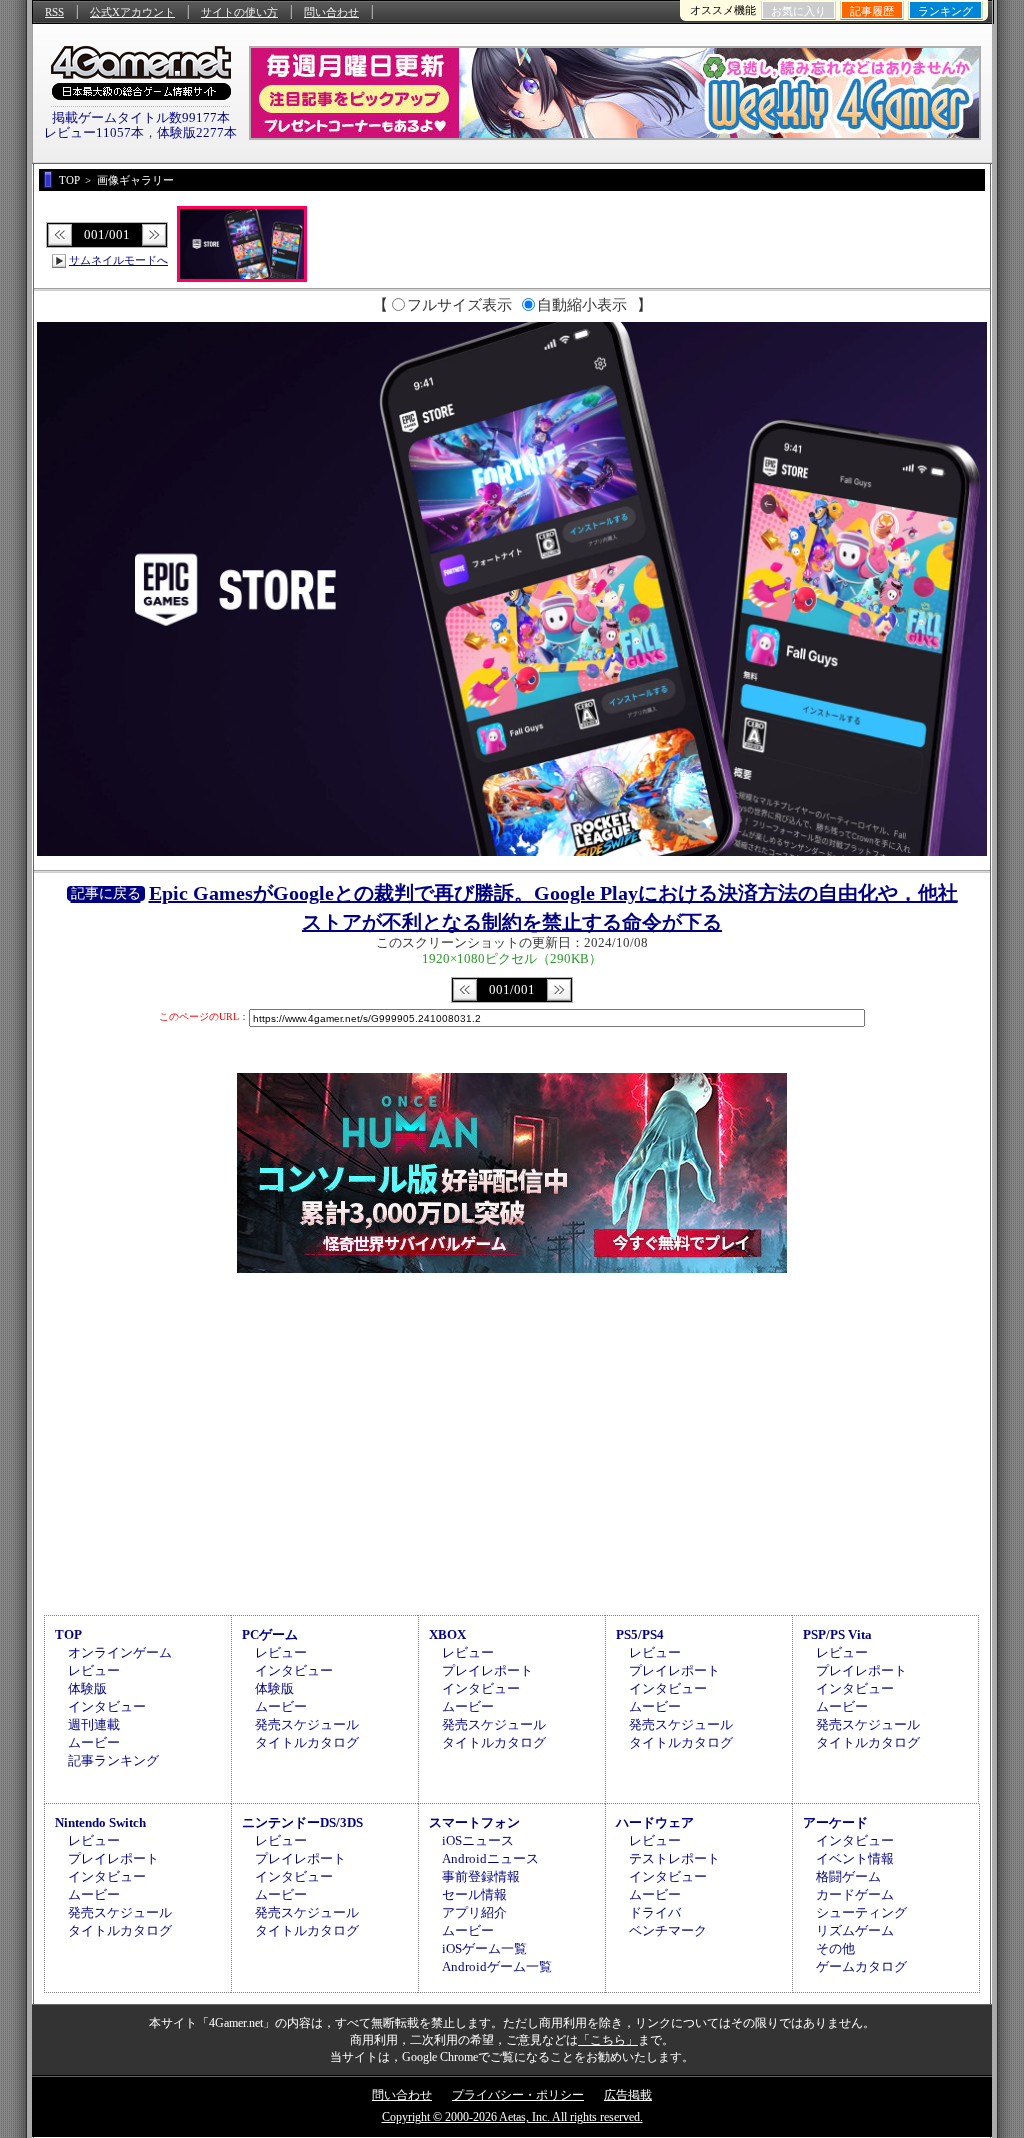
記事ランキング (113, 1760)
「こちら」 (608, 2040)
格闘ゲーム (848, 1876)
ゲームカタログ (861, 1966)
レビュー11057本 (94, 132)
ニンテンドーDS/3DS (302, 1822)
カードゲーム (855, 1894)
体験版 (87, 1688)
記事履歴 (872, 11)
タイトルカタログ (307, 1742)
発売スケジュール (307, 1724)
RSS (54, 12)
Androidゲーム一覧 (497, 1966)
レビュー (94, 1670)
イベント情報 (855, 1858)
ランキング (945, 11)
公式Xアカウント (132, 12)
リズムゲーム (855, 1930)
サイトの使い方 (239, 12)
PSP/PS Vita (837, 1634)
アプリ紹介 (474, 1912)
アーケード (835, 1822)
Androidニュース (490, 1858)
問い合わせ (331, 12)
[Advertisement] (512, 1441)
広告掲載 (628, 2095)
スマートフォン (474, 1822)
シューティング (861, 1912)
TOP (68, 1634)
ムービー (94, 1742)
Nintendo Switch (100, 1822)
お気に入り (798, 11)
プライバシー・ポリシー (518, 2095)
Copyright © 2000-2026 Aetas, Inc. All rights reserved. (512, 2117)
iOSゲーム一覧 (484, 1948)
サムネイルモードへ (118, 260)
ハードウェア (655, 1822)
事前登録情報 (481, 1876)
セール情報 (474, 1894)
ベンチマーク (668, 1930)
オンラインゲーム (120, 1652)
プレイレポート (487, 1670)
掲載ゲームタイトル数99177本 (141, 117)
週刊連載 (94, 1724)
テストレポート (674, 1858)
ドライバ (655, 1912)
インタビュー (107, 1706)
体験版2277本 (197, 132)
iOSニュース (478, 1840)
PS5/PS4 (640, 1634)
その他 (835, 1948)
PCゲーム (270, 1634)
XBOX (447, 1634)
